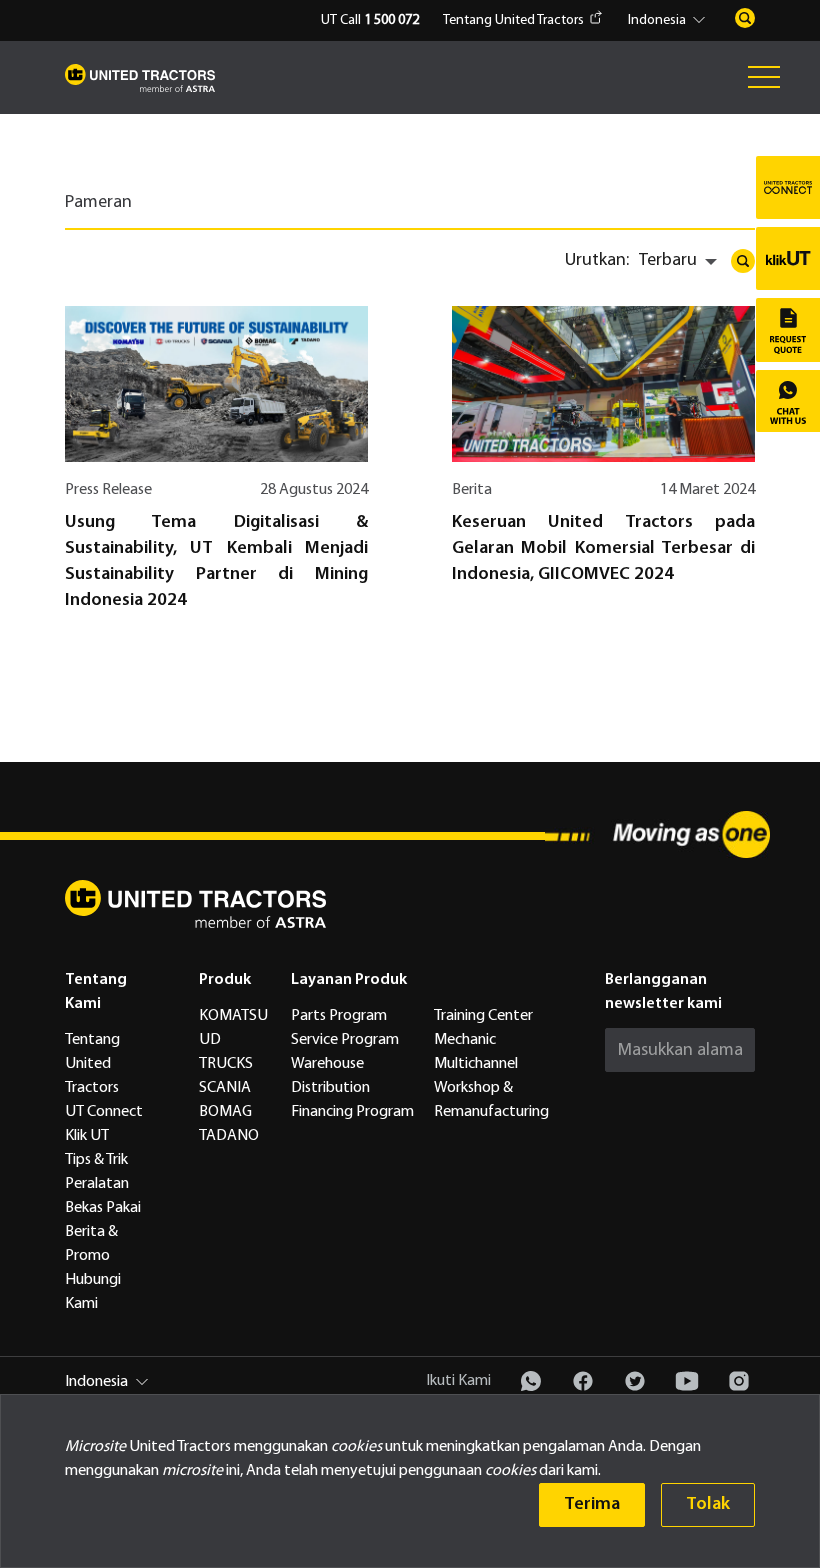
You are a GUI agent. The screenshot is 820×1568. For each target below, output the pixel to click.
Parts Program (339, 1016)
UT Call (370, 20)
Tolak (708, 1504)
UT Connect (104, 1112)
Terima (592, 1504)
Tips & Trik (96, 1160)
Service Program (345, 1040)
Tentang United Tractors (513, 20)
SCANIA (225, 1088)
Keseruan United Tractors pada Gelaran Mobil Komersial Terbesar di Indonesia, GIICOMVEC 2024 (603, 548)
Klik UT (87, 1136)
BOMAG (225, 1112)
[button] (669, 21)
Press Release (108, 490)
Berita (472, 490)
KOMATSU (233, 1016)
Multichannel (476, 1064)
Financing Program (352, 1112)
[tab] (113, 210)
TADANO (229, 1136)
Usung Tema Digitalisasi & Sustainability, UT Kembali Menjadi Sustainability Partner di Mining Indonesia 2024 (216, 561)
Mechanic (465, 1040)
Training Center (483, 1016)
